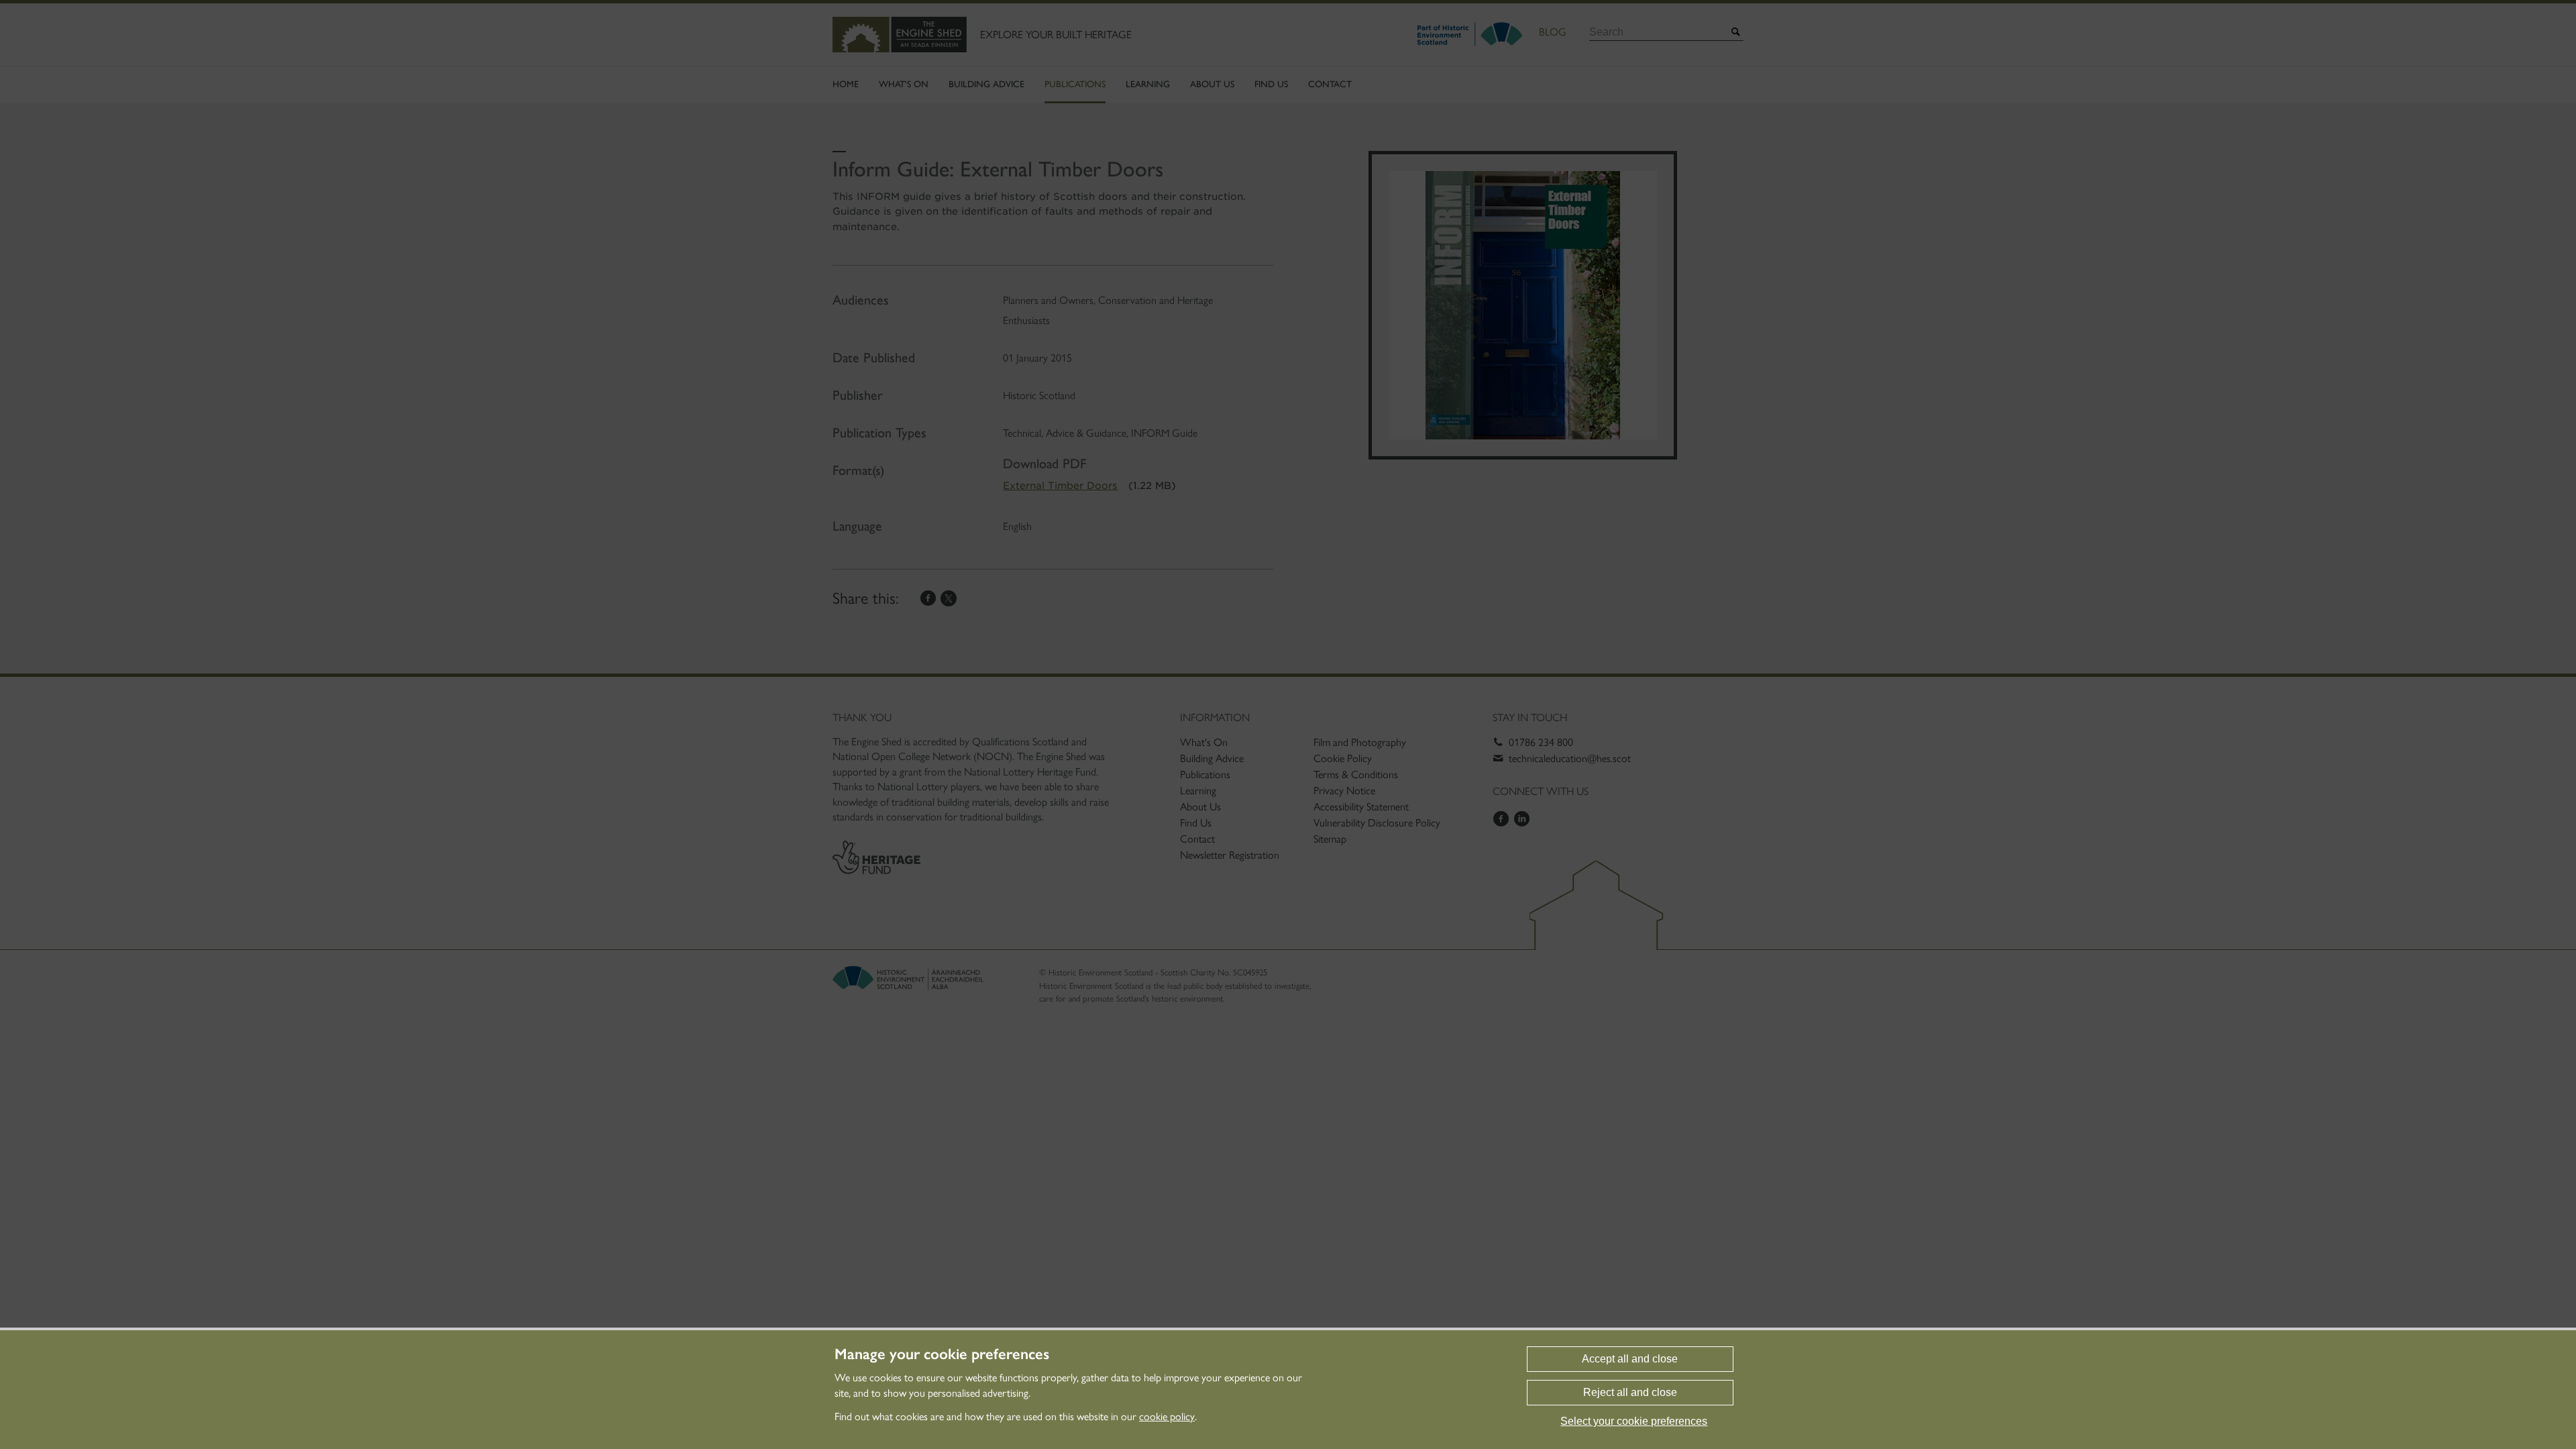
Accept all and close (1630, 1359)
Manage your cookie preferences (942, 1354)
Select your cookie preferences (1634, 1421)
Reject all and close (1630, 1392)
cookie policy (1167, 1416)
